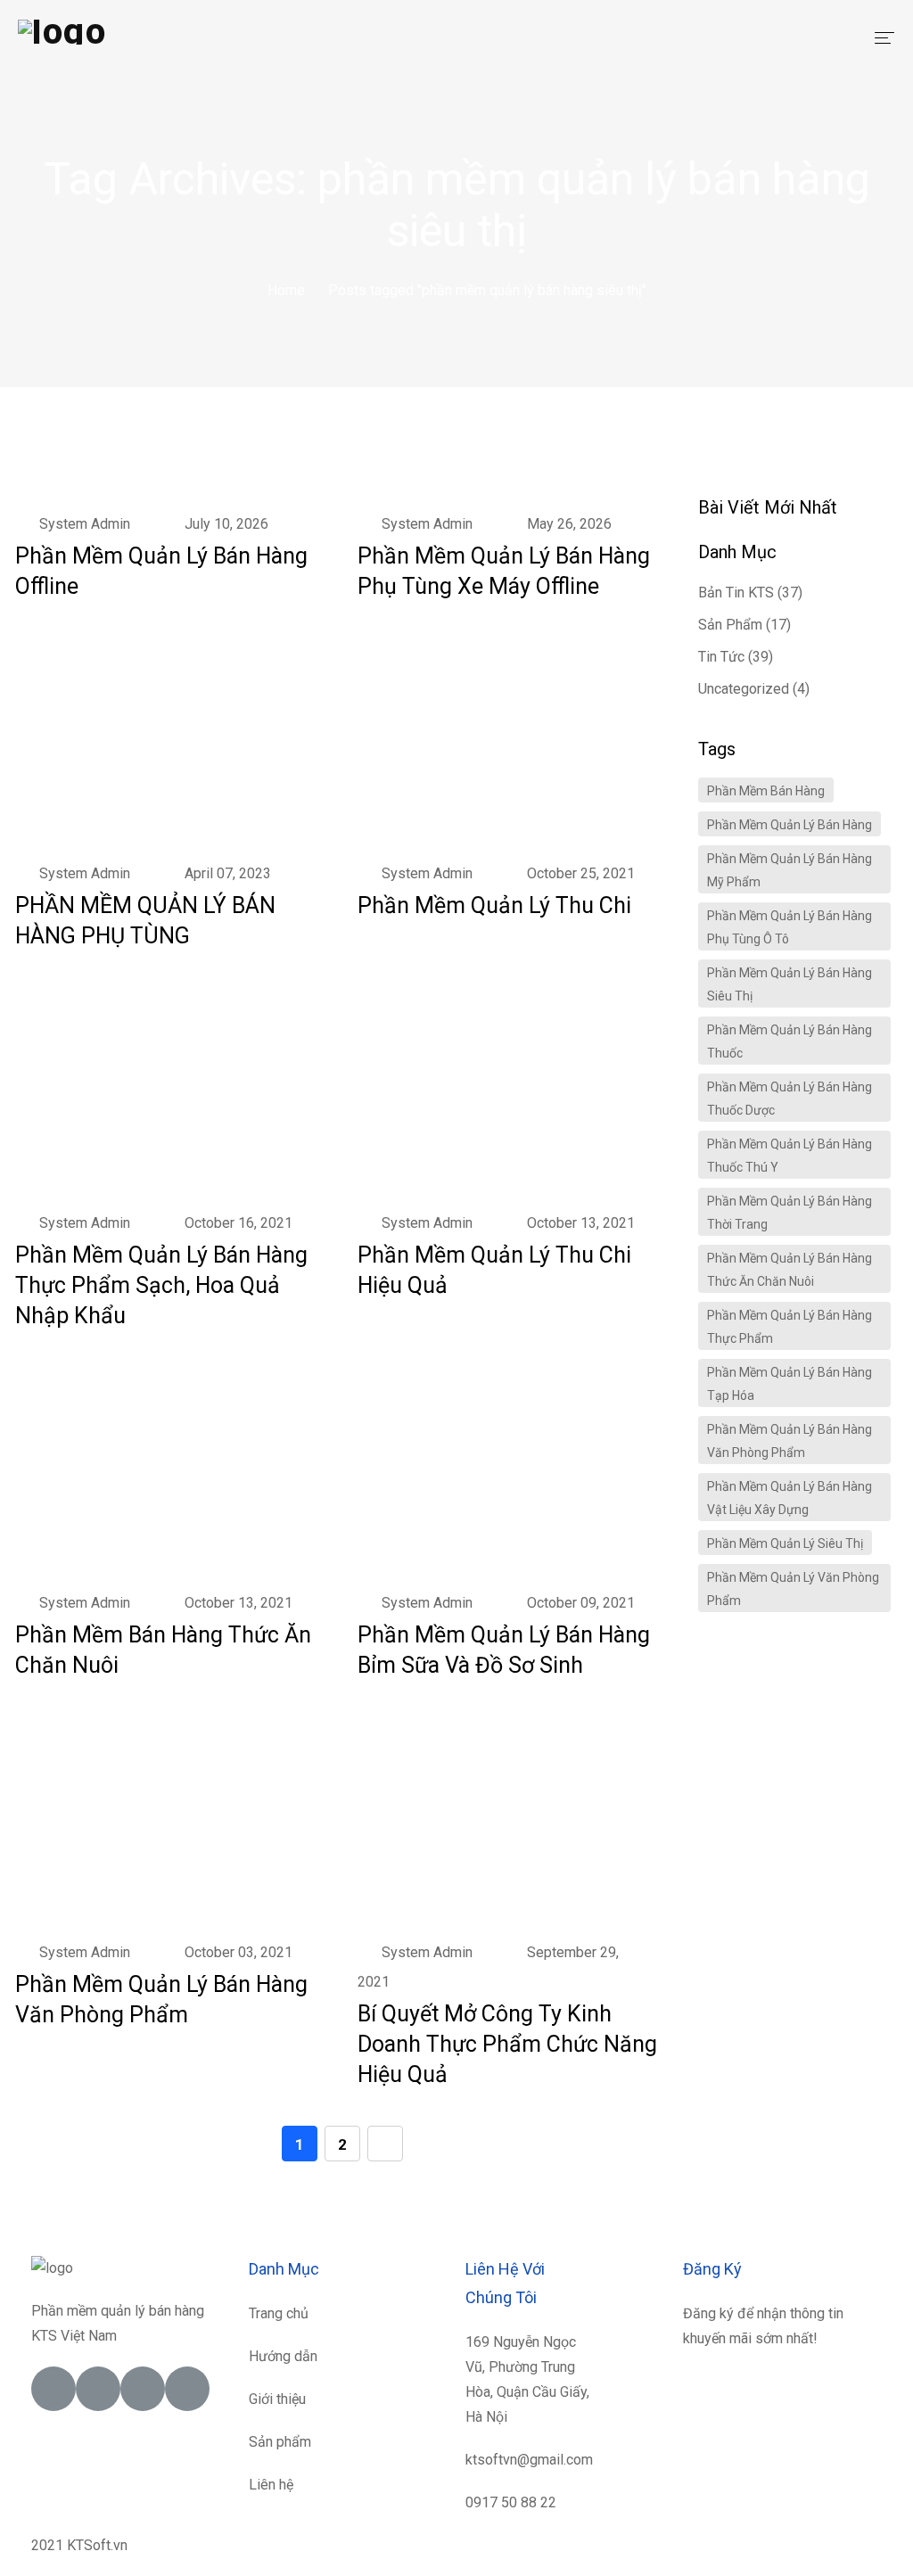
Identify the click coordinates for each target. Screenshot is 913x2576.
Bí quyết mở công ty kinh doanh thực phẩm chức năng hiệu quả (507, 2044)
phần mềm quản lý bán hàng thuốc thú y (790, 1156)
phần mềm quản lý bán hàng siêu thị (790, 984)
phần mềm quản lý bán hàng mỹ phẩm (790, 870)
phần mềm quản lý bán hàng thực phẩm (790, 1327)
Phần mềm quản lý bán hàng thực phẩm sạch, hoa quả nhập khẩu (161, 1285)
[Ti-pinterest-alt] (187, 2389)
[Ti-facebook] (53, 2389)
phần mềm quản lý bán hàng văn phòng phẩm (790, 1441)
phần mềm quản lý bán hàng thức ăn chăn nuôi (790, 1270)
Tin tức (721, 657)
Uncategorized (744, 689)
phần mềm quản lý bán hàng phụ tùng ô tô (790, 927)
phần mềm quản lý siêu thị (785, 1543)
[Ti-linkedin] (143, 2389)
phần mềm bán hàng (766, 791)
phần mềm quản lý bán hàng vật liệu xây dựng (790, 1498)
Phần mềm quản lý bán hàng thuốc (790, 1041)
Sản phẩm (730, 625)
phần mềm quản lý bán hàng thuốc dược (790, 1099)
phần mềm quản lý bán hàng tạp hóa (790, 1384)
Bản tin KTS (736, 593)
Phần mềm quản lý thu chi (494, 905)
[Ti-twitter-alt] (98, 2389)
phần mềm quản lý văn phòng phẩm (793, 1589)
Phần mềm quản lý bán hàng (790, 825)
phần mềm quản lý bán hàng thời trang (790, 1213)
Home (286, 290)
